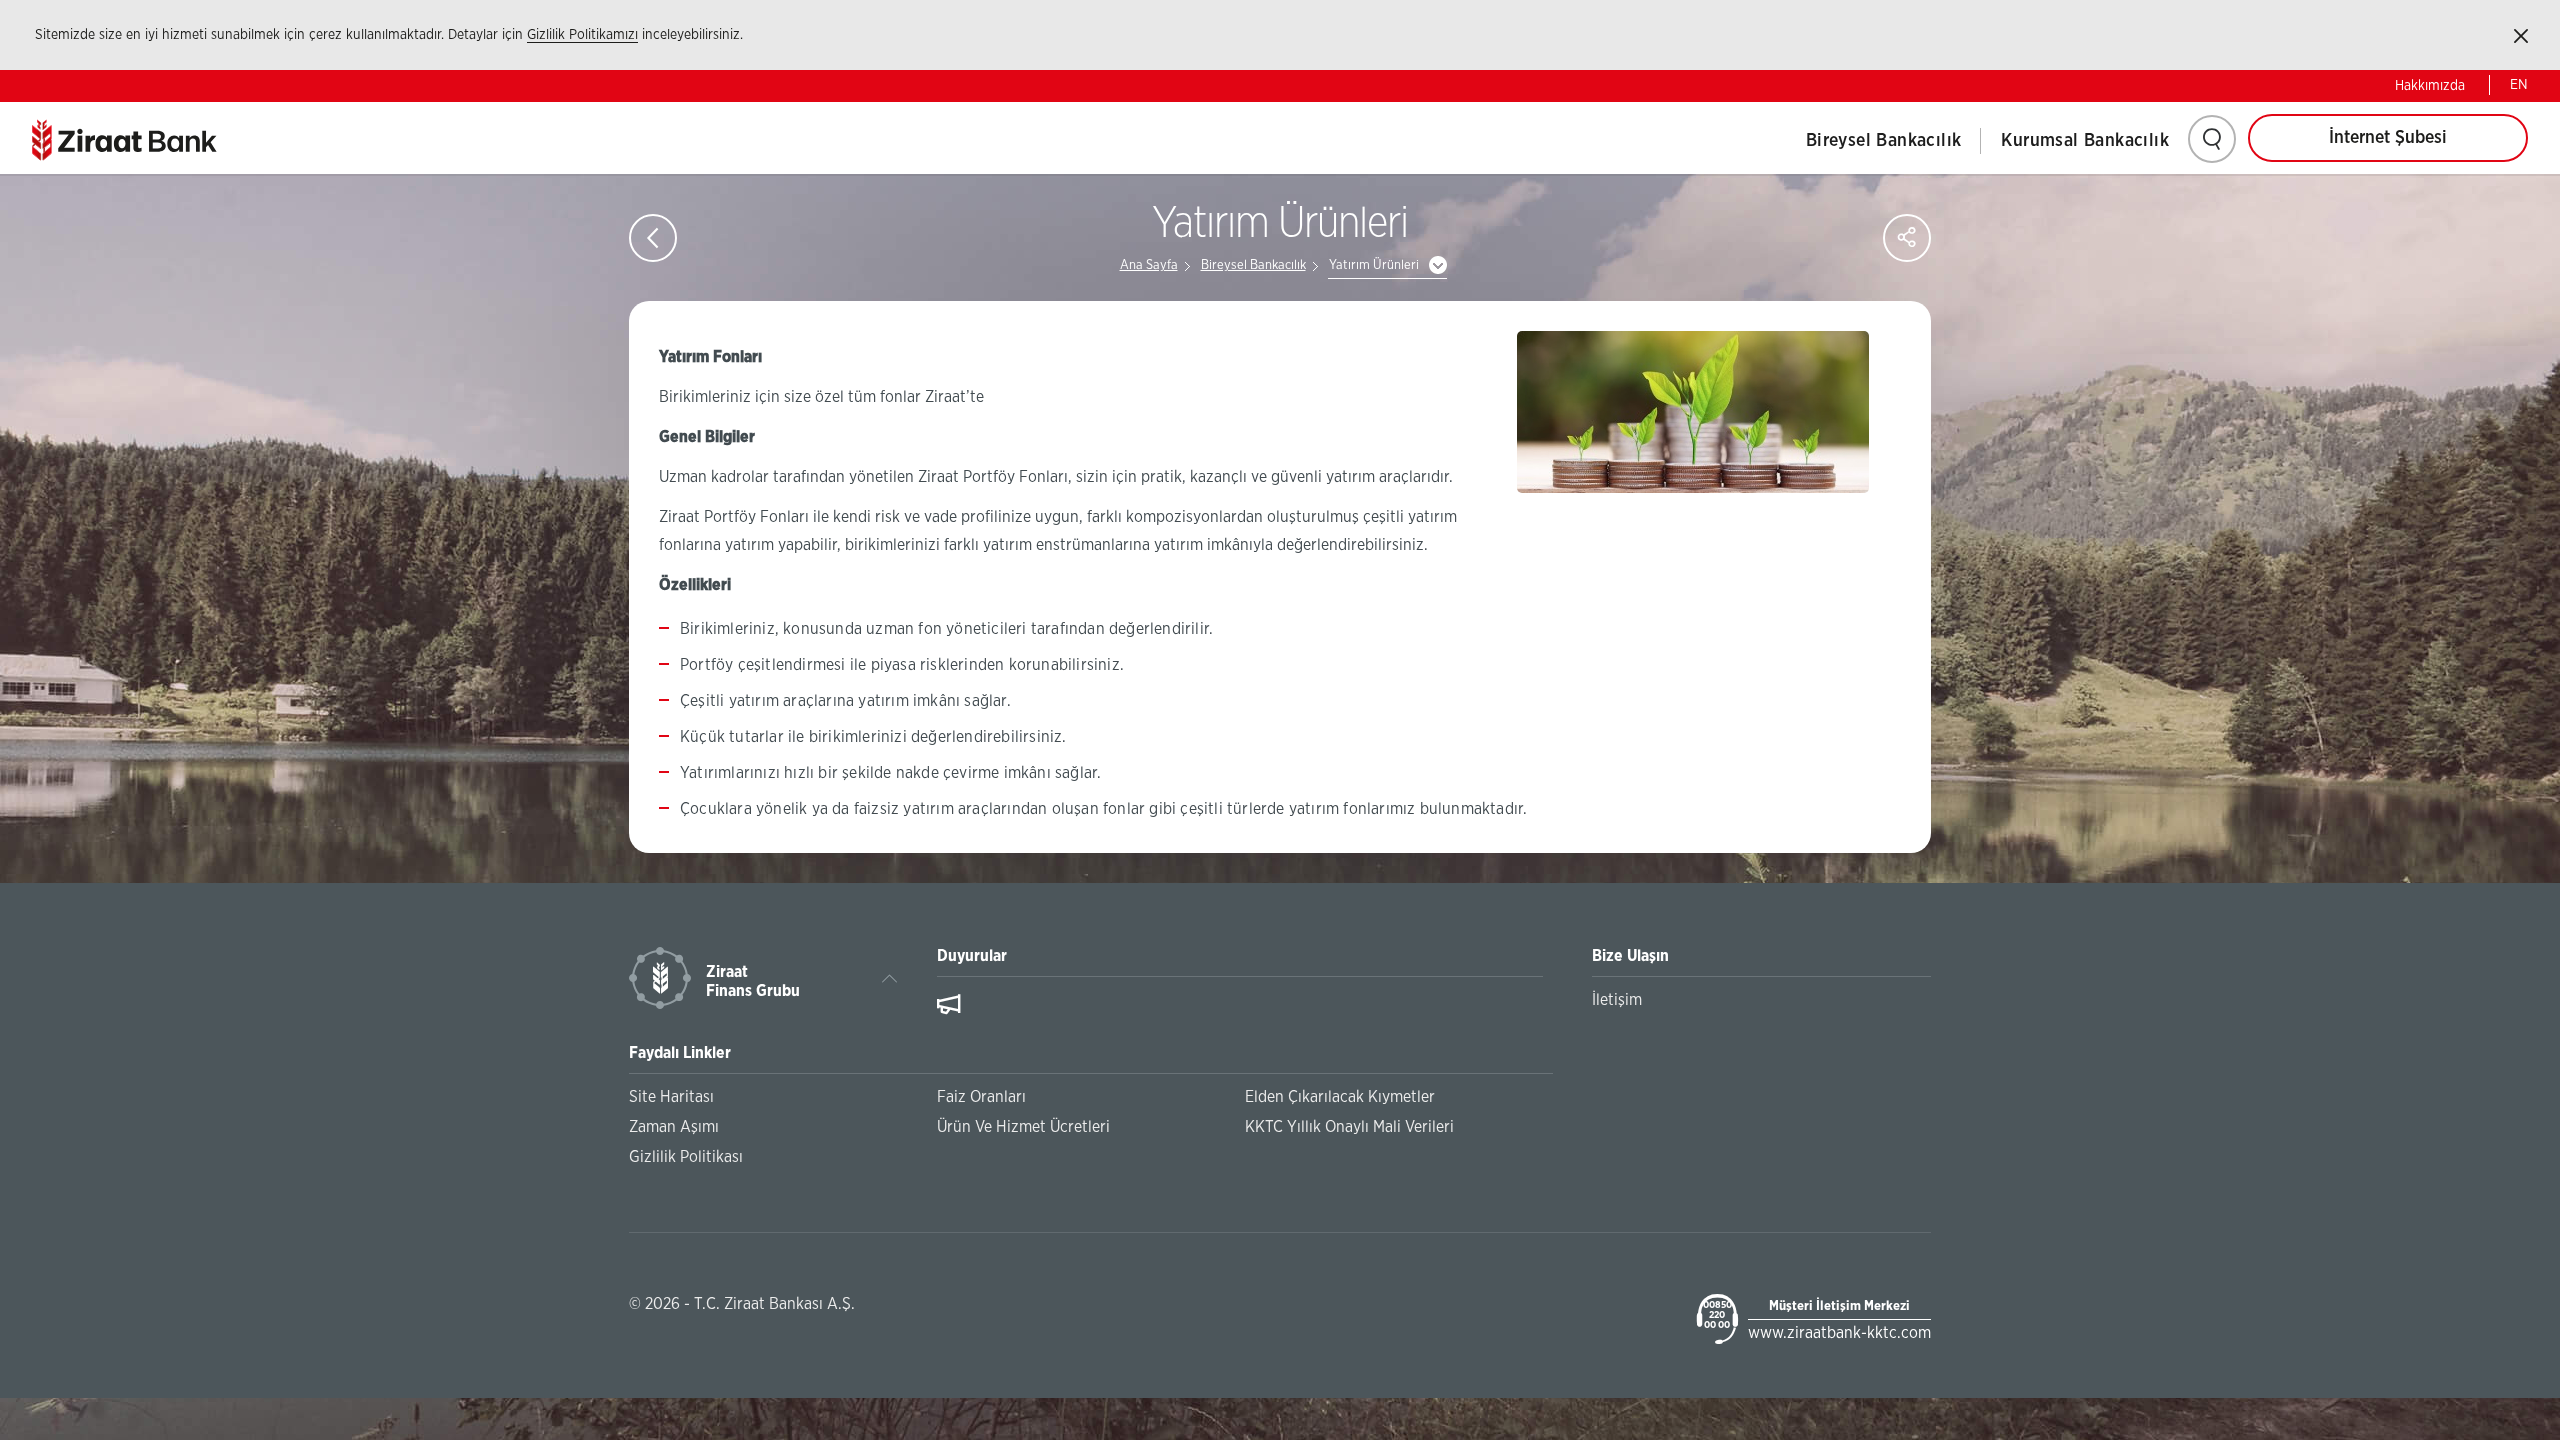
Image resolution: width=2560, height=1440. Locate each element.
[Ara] (2212, 139)
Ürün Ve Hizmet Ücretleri (1023, 1127)
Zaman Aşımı (674, 1127)
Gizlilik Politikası (686, 1157)
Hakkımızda (2430, 86)
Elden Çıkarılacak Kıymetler (1340, 1097)
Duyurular (972, 956)
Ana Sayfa (1149, 265)
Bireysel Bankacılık (1884, 141)
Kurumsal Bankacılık (2085, 141)
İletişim (1617, 1000)
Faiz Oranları (981, 1097)
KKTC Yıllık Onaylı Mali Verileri (1349, 1127)
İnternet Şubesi (2388, 138)
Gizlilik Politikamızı (582, 35)
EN (2519, 85)
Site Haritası (671, 1097)
